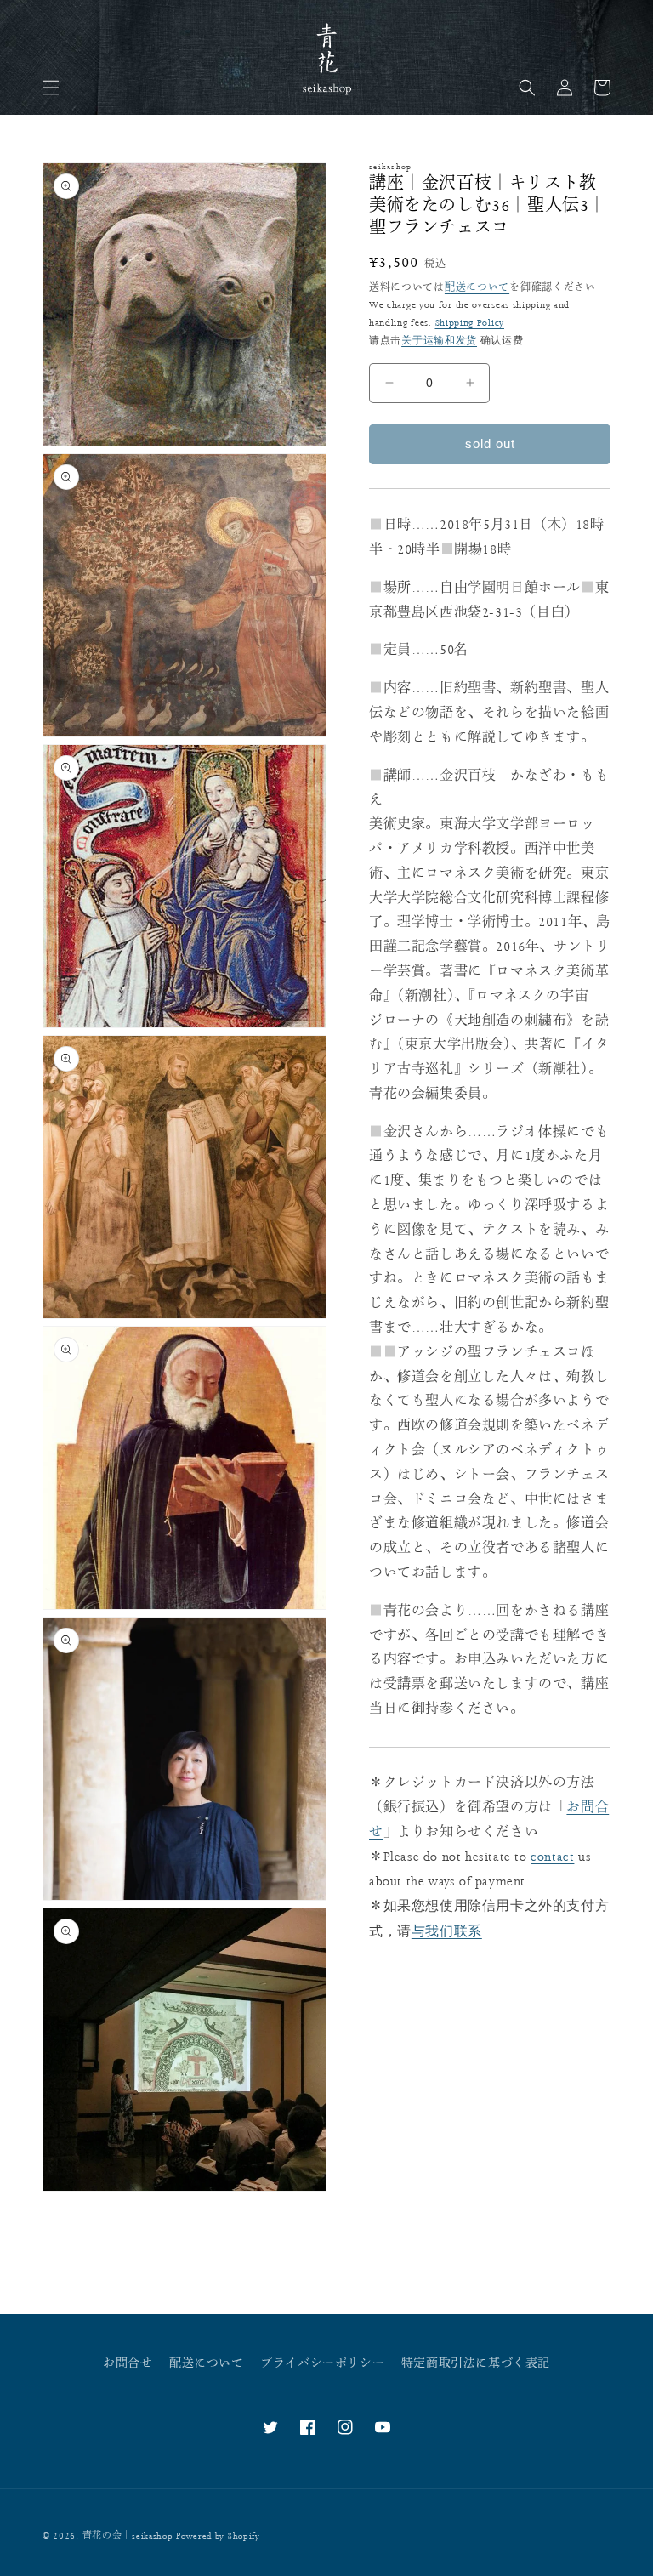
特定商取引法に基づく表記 (476, 2363)
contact (552, 1857)
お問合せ (128, 2363)
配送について (477, 288)
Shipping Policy (470, 323)
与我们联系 (447, 1931)
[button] (51, 88)
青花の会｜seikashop (128, 2536)
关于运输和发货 (439, 340)
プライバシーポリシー (322, 2363)
